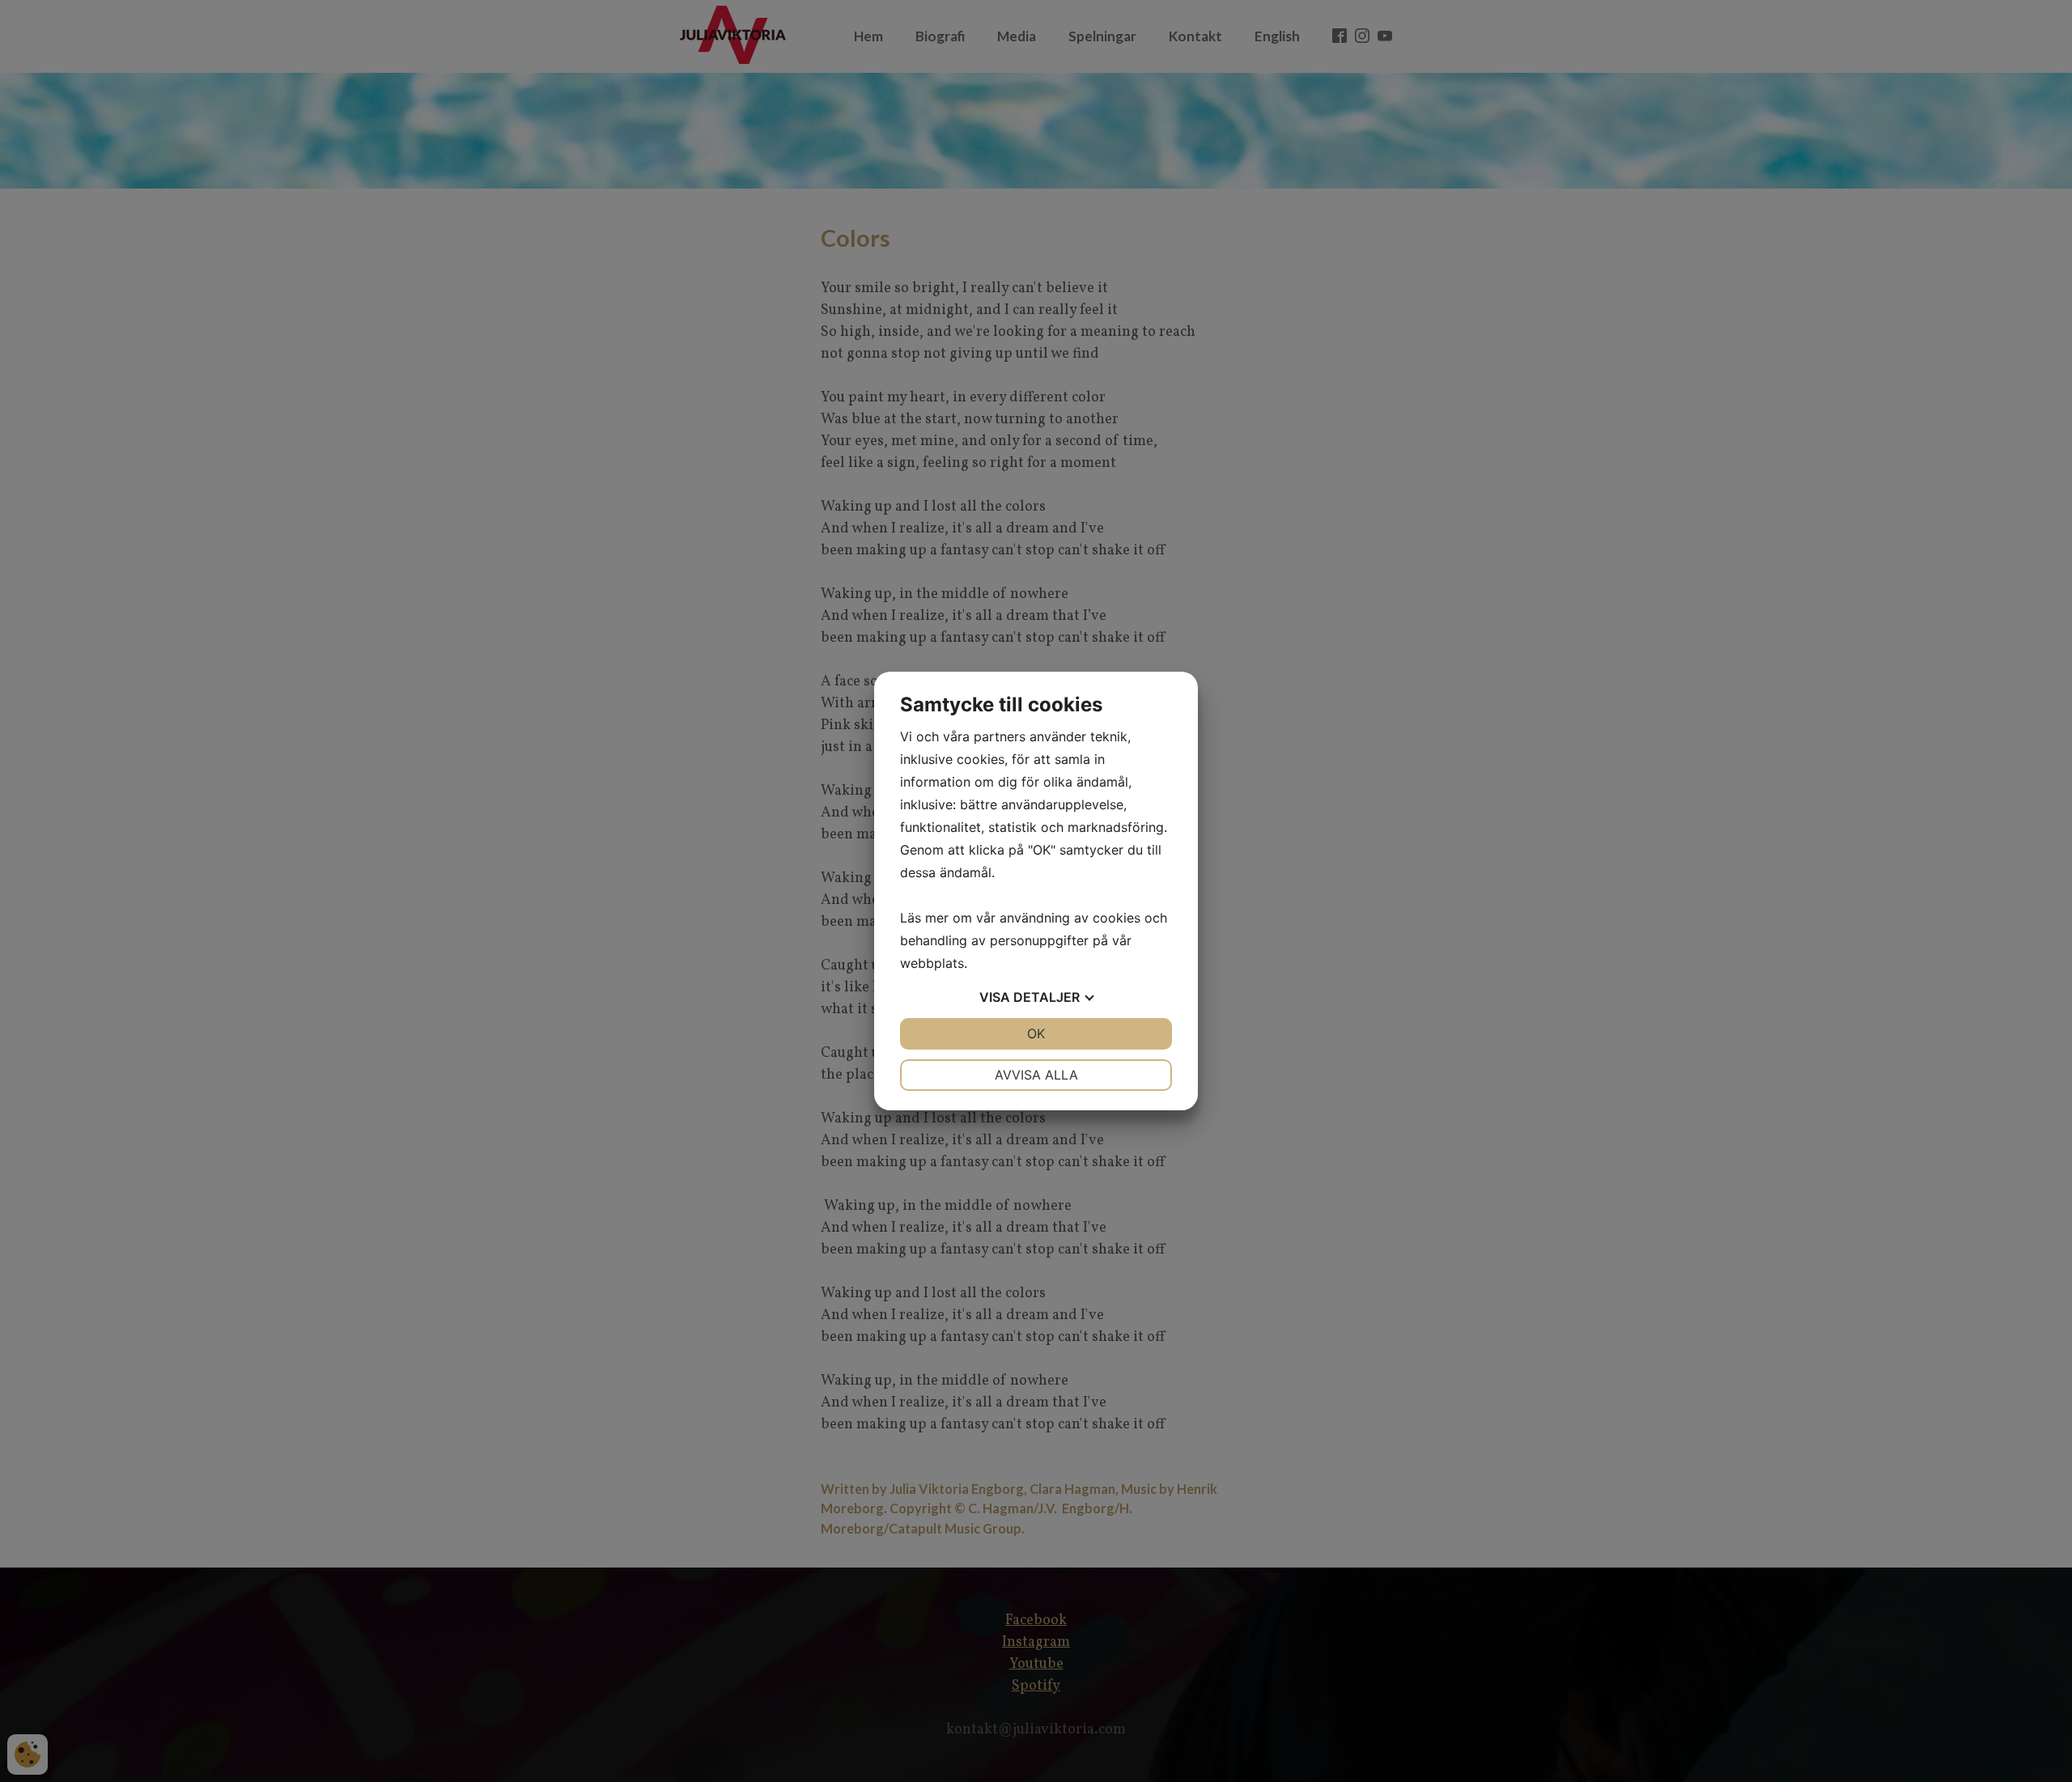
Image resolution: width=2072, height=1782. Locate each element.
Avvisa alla (1036, 1075)
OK (1036, 1033)
